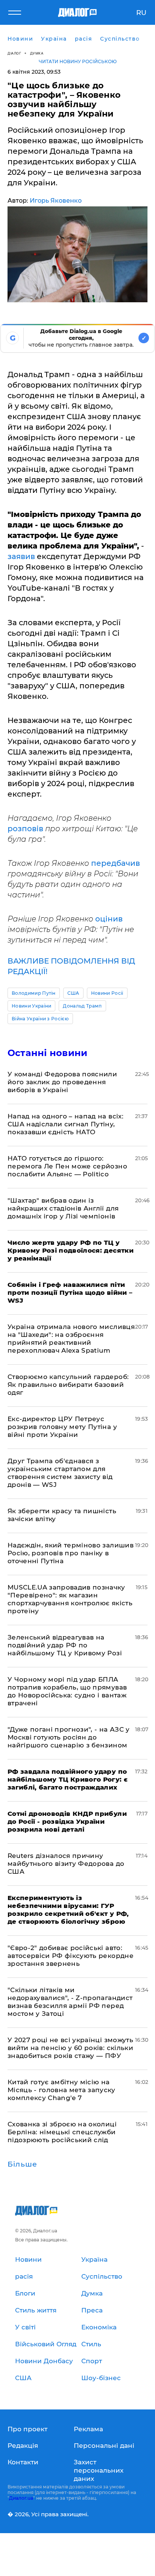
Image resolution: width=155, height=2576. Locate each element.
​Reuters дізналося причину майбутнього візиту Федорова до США (66, 1864)
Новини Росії (107, 993)
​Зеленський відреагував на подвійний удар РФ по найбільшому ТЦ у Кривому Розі (65, 1645)
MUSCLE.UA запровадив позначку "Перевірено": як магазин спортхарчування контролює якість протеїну (70, 1599)
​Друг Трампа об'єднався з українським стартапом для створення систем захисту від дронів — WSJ (60, 1473)
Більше (22, 2164)
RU (141, 13)
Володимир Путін (34, 993)
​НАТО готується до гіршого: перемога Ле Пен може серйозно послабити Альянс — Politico (67, 1166)
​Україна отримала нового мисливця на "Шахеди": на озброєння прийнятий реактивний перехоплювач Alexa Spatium (71, 1339)
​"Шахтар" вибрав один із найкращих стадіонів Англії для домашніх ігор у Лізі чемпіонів (63, 1208)
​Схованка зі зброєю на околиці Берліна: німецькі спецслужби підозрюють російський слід (62, 2132)
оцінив (109, 919)
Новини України (31, 1006)
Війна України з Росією (40, 1019)
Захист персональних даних (99, 2470)
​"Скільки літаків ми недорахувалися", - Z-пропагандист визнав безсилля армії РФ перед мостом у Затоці (70, 2002)
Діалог (14, 53)
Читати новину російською (78, 61)
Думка (37, 53)
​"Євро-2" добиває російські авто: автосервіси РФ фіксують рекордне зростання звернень (71, 1956)
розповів (26, 829)
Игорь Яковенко (56, 201)
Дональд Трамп (82, 1006)
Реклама (88, 2429)
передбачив (115, 863)
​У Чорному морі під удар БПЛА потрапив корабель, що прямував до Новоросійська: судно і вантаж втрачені (67, 1691)
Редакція (23, 2446)
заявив (21, 556)
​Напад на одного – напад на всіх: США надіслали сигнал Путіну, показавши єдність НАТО (65, 1124)
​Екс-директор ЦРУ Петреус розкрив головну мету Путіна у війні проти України (62, 1427)
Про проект (27, 2429)
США (73, 993)
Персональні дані (104, 2446)
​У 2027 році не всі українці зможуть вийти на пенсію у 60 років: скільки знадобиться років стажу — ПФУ (70, 2048)
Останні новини (47, 1053)
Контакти (23, 2462)
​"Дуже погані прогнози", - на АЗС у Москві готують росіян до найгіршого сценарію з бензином (69, 1737)
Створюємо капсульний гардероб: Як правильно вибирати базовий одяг (68, 1385)
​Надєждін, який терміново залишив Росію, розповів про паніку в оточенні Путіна (71, 1553)
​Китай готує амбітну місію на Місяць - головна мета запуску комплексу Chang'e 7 (61, 2090)
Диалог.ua (21, 2498)
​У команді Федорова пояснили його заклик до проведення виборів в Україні (62, 1082)
